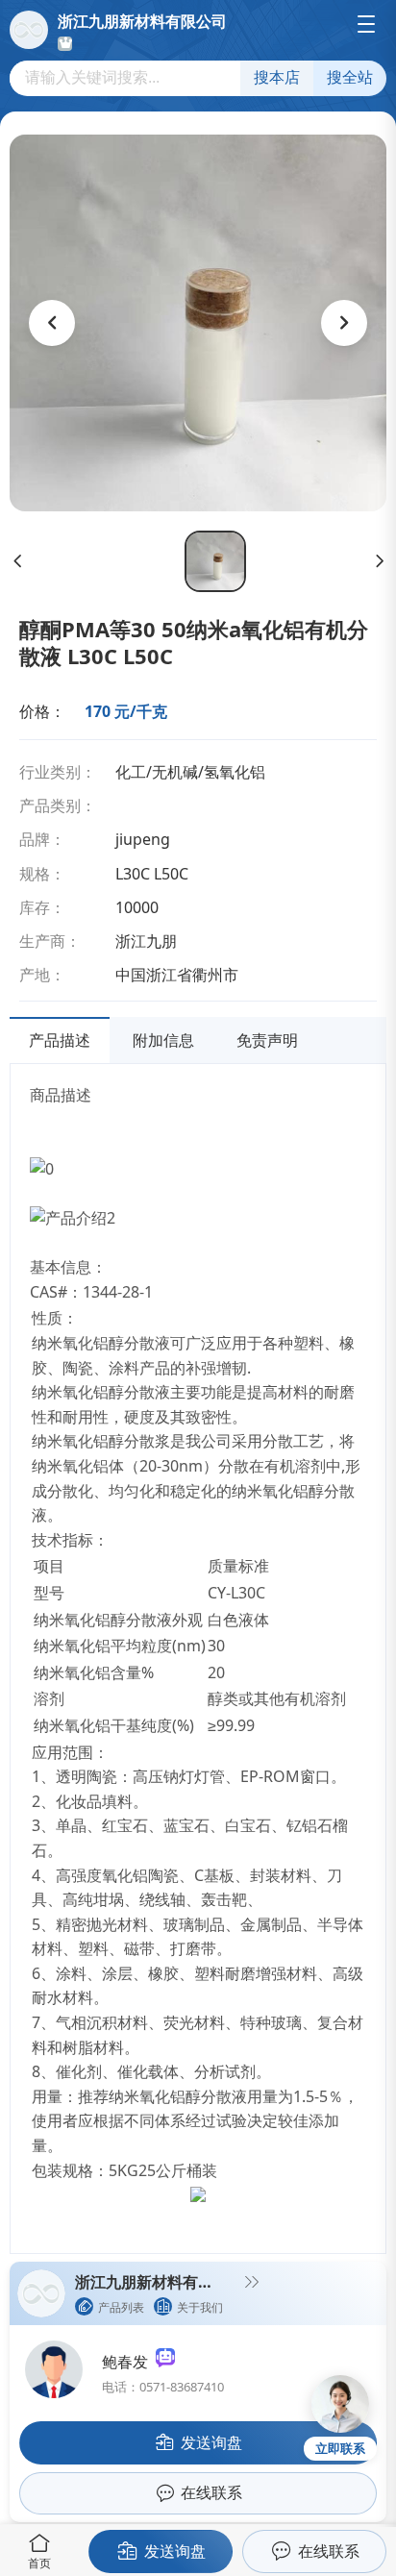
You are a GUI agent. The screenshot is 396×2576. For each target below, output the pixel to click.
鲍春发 (129, 2362)
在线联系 (329, 2551)
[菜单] (366, 24)
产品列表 (121, 2307)
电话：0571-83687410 (163, 2387)
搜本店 (277, 77)
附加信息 (163, 1040)
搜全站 (350, 77)
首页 (39, 2563)
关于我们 (200, 2307)
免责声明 (267, 1040)
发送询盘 (175, 2551)
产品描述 (60, 1040)
